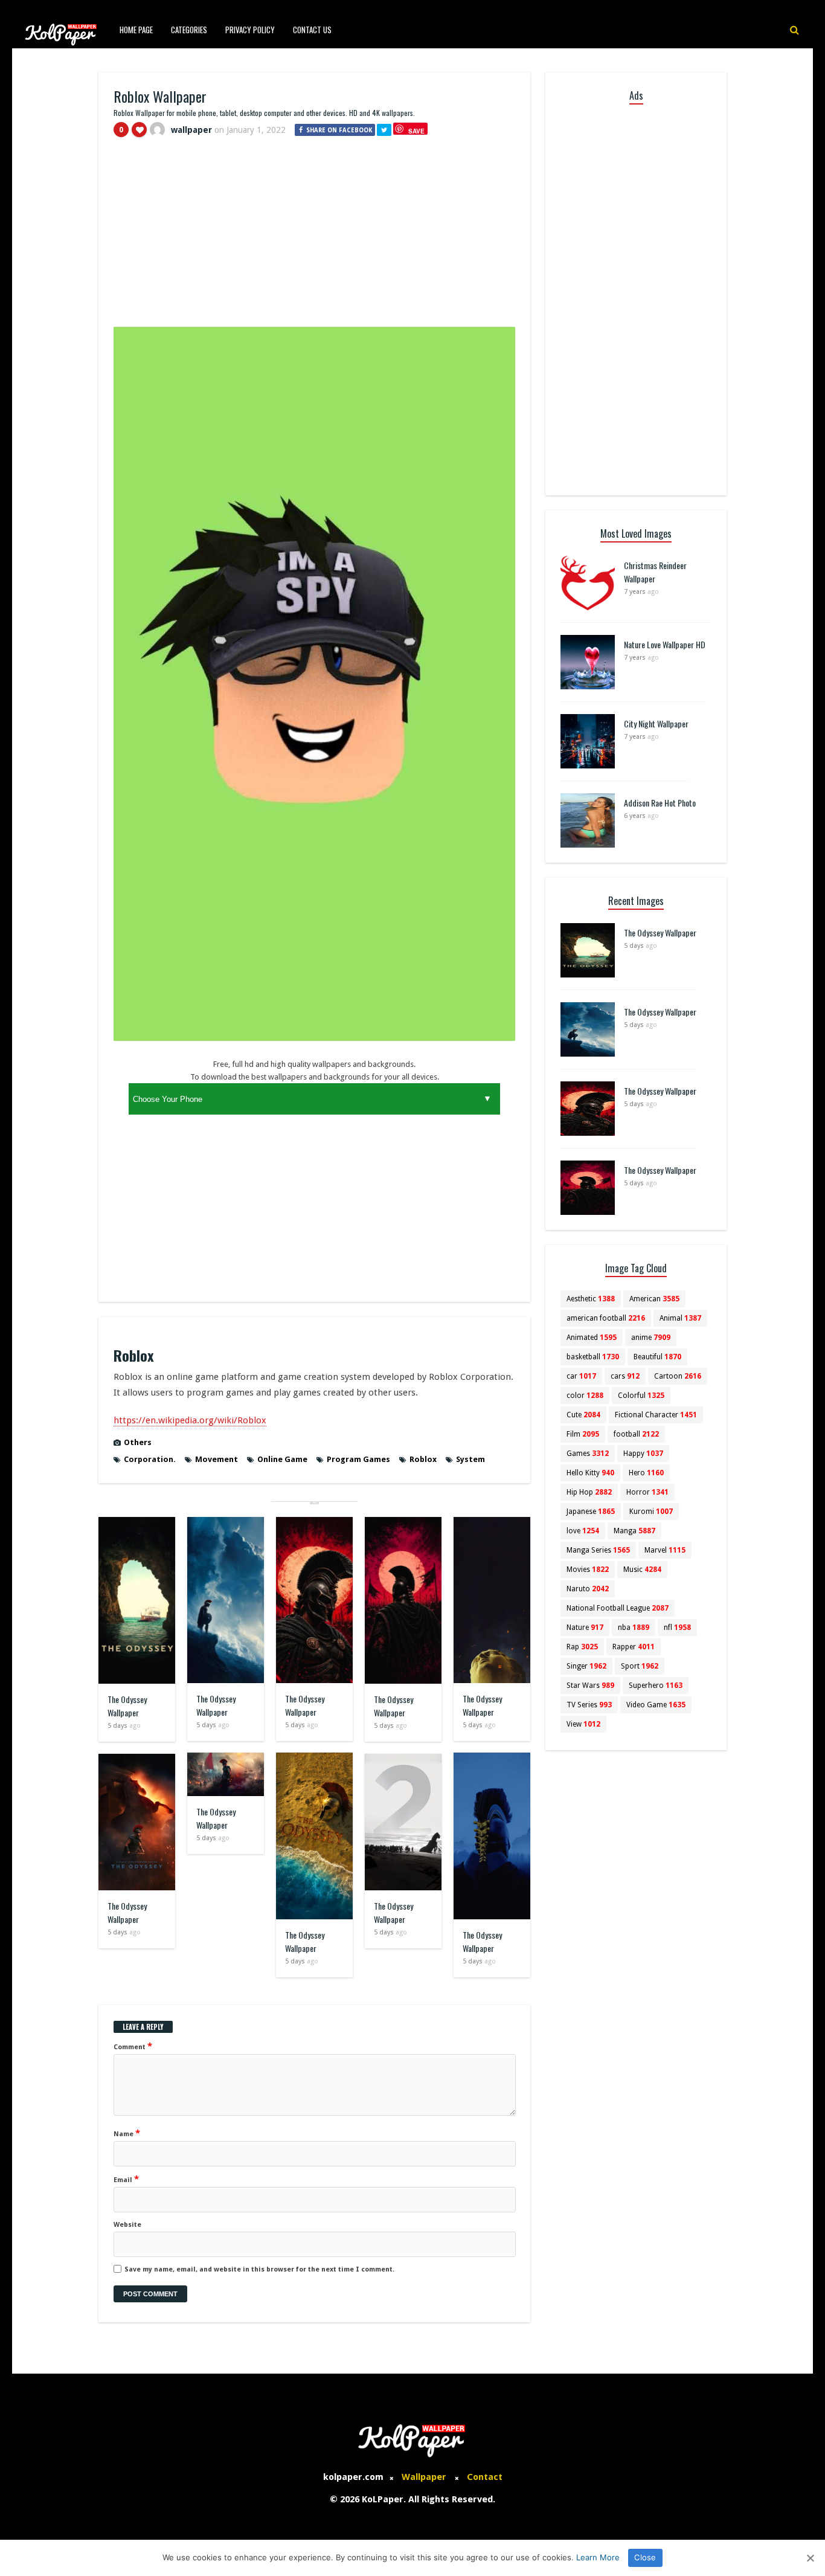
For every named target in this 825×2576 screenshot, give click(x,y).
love (583, 1531)
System (470, 1459)
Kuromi (651, 1512)
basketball (593, 1357)
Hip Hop (589, 1492)
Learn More (598, 2557)
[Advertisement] (314, 237)
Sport (640, 1666)
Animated (592, 1338)
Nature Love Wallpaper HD (665, 644)
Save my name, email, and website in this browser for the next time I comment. (259, 2269)
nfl (677, 1628)
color (585, 1396)
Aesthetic (591, 1299)
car (581, 1376)
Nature (585, 1628)
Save (416, 131)
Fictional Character (656, 1415)
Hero (646, 1473)
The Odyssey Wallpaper (127, 1706)
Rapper (634, 1647)
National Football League (618, 1608)
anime (651, 1338)
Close (645, 2557)
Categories (189, 30)
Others (138, 1442)
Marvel (665, 1550)
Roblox (423, 1459)
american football (606, 1318)
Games (588, 1454)
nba (634, 1628)
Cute (583, 1415)
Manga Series (598, 1550)
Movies (588, 1570)
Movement (217, 1459)
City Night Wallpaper (656, 723)
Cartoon (678, 1376)
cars (625, 1376)
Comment (133, 2046)
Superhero (656, 1686)
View (583, 1724)
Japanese (591, 1512)
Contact (485, 2477)
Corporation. (150, 1459)
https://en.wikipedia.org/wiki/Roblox (190, 1420)
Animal (680, 1318)
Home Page (136, 30)
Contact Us (312, 30)
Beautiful (657, 1357)
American (654, 1299)
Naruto (588, 1589)
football (636, 1434)
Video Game (656, 1705)
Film (583, 1434)
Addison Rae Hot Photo (660, 803)
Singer (586, 1666)
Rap (582, 1647)
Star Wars (590, 1686)
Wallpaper (424, 2477)
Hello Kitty (590, 1473)
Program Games (358, 1459)
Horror (647, 1492)
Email (126, 2179)
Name (127, 2133)
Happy (643, 1454)
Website (127, 2225)
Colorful (641, 1396)
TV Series (589, 1705)
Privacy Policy (250, 30)
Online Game (282, 1459)
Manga (634, 1531)
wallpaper (191, 130)
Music (642, 1570)
